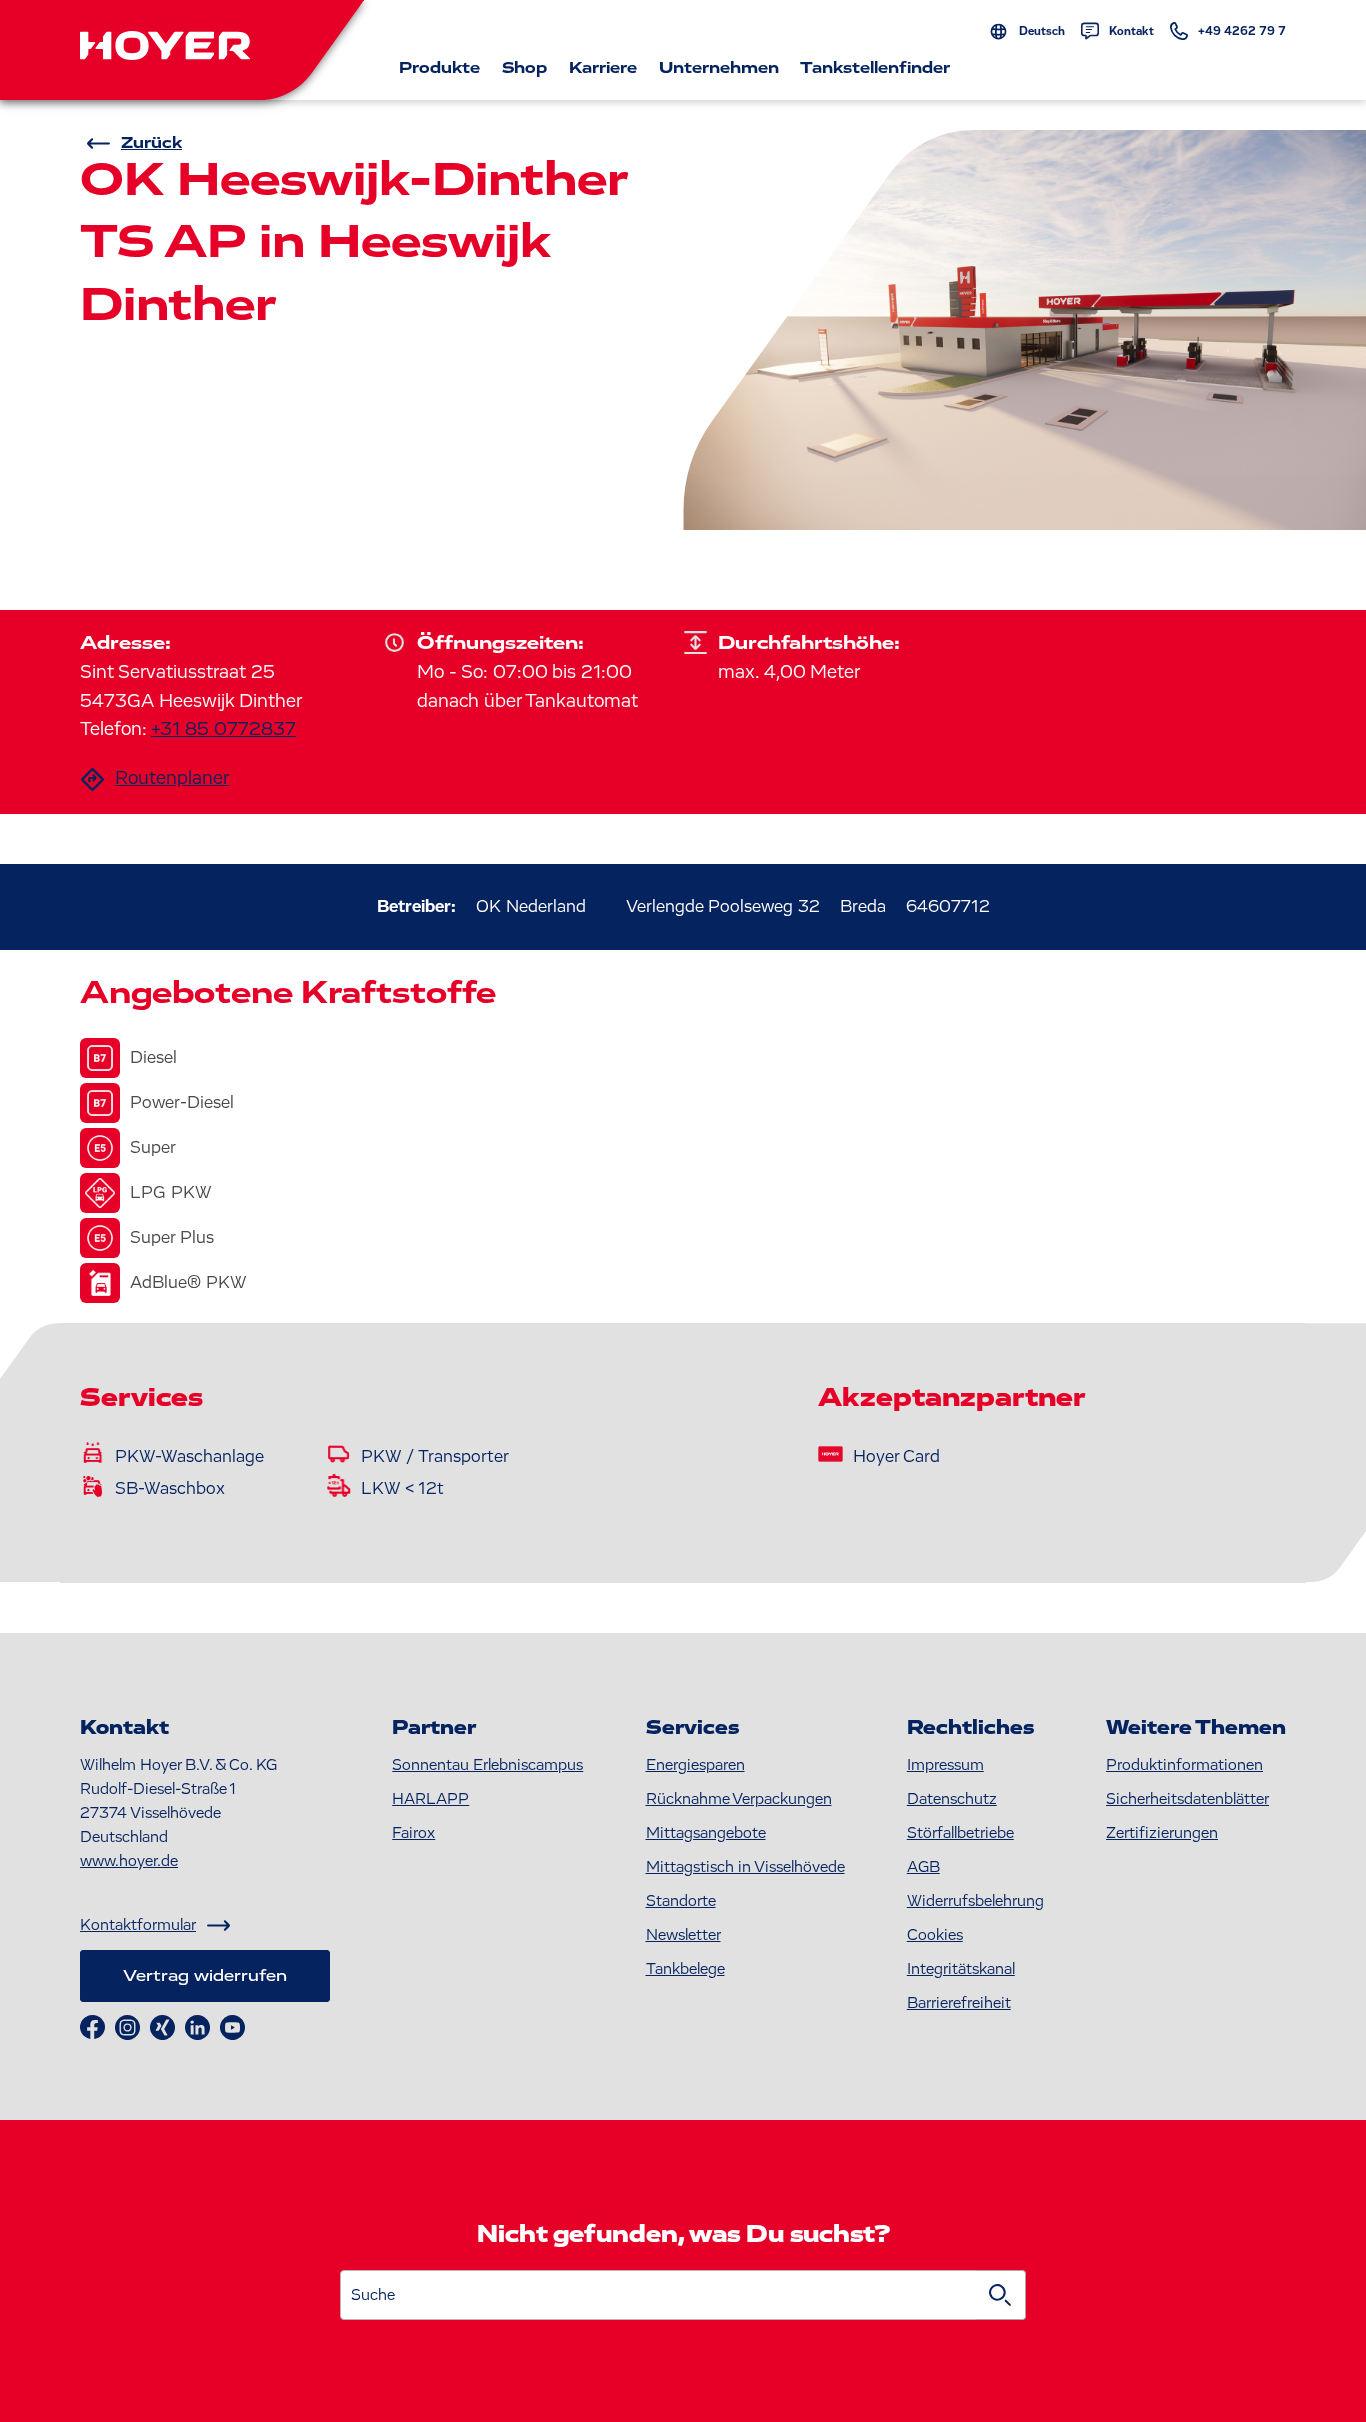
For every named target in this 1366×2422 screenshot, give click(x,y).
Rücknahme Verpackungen (739, 1799)
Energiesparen (695, 1765)
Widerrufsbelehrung (975, 1901)
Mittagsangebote (706, 1833)
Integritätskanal (961, 1969)
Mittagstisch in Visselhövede (745, 1867)
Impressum (945, 1765)
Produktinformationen (1184, 1765)
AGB (923, 1867)
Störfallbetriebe (960, 1833)
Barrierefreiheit (959, 2003)
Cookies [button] (935, 1935)
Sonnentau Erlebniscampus (487, 1765)
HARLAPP (430, 1799)
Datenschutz (952, 1799)
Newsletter (683, 1935)
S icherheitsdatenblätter (1187, 1799)
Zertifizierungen (1162, 1833)
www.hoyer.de (129, 1861)
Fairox (413, 1833)
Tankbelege (685, 1969)
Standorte (681, 1901)
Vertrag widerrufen (205, 1976)
